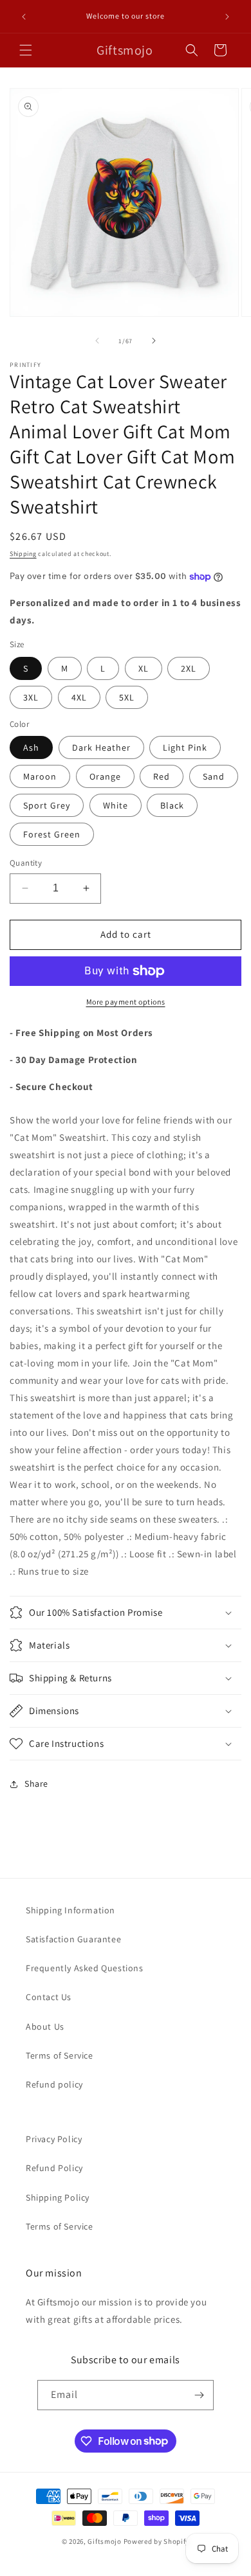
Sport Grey (47, 805)
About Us (45, 2026)
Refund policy (54, 2084)
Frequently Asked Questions (85, 1968)
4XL (79, 697)
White (116, 805)
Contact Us (49, 1997)
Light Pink (185, 747)
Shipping (23, 554)
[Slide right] (154, 341)
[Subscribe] (199, 2395)
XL (144, 668)
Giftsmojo (104, 2541)
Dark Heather (101, 747)
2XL (189, 668)
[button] (26, 50)
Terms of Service (60, 2055)
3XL (31, 697)
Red (162, 776)
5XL (127, 697)
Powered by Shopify (157, 2541)
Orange (105, 776)
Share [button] (36, 1784)
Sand (214, 776)
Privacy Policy (54, 2139)
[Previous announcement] (24, 17)
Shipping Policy (58, 2197)
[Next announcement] (227, 17)
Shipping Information (70, 1910)
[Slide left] (97, 341)
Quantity (26, 863)
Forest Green (52, 834)
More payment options (126, 1002)
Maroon (40, 776)
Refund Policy (54, 2168)
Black (172, 805)
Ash (31, 747)
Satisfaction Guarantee (73, 1939)
